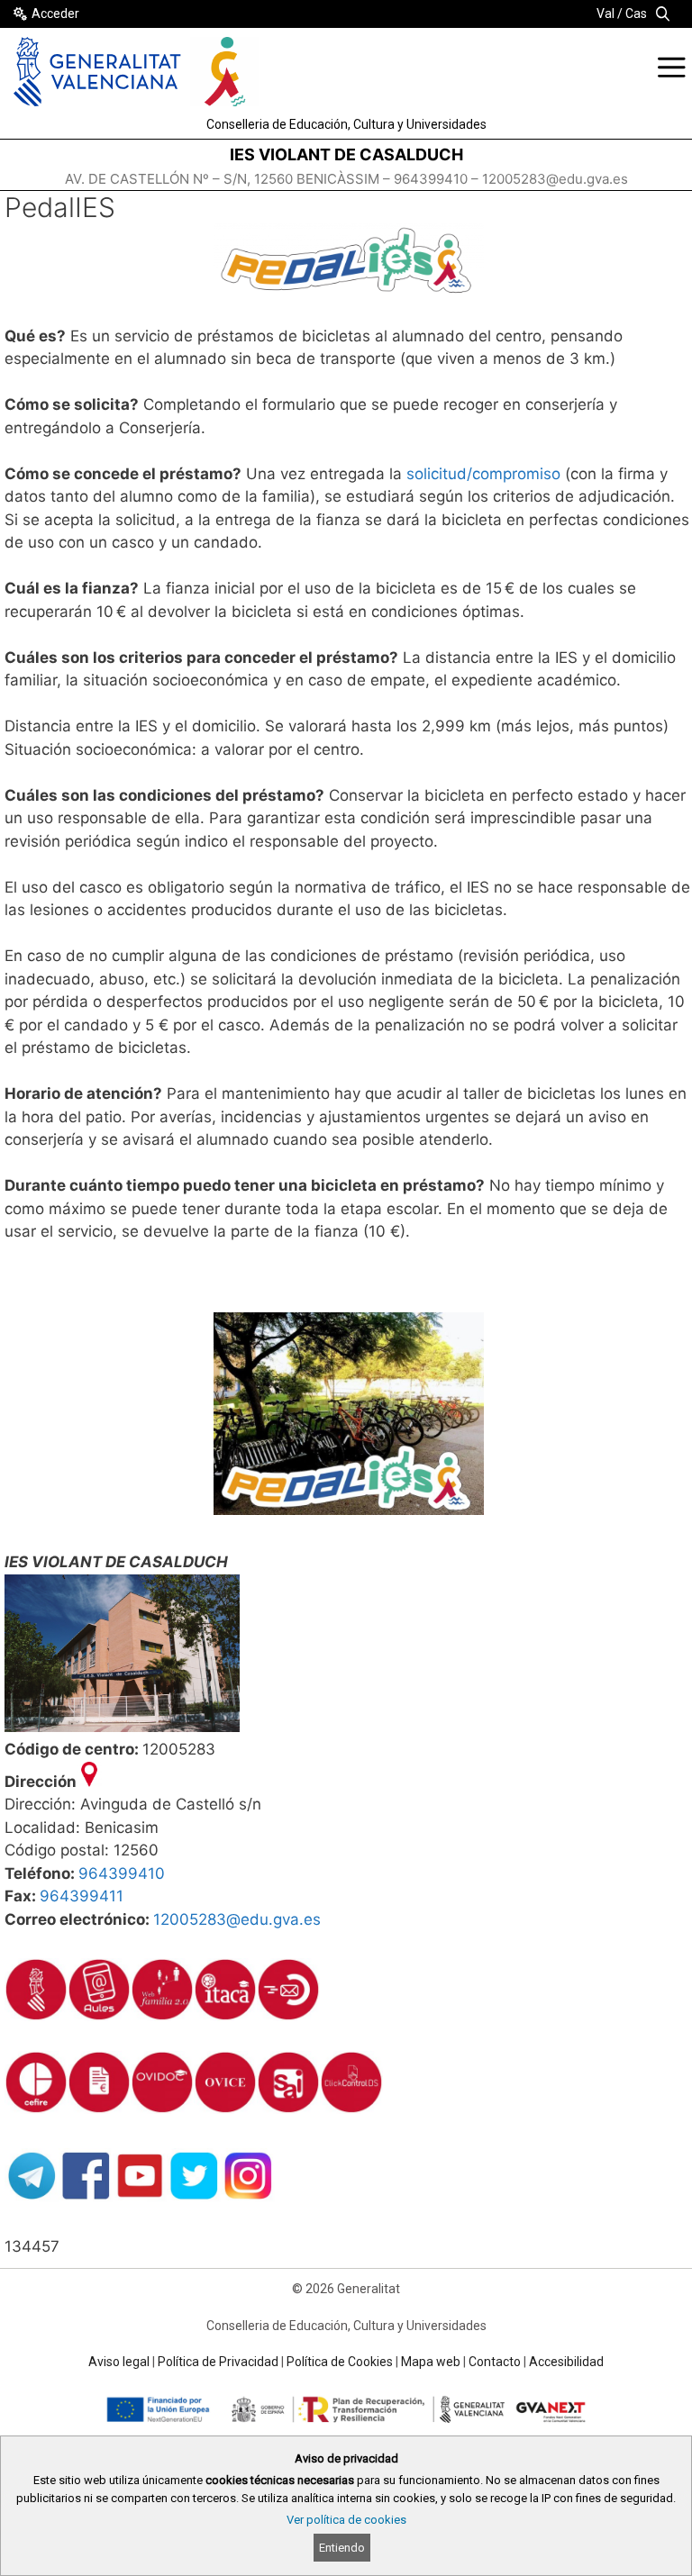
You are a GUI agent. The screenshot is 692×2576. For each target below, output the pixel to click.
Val (605, 14)
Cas (636, 14)
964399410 (122, 1873)
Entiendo (342, 2548)
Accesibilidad (566, 2362)
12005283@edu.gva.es (237, 1919)
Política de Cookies (340, 2362)
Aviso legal (119, 2362)
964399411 (82, 1896)
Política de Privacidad (218, 2362)
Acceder (55, 14)
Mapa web (431, 2362)
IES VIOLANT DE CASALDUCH (346, 154)
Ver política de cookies (346, 2520)
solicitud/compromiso (483, 474)
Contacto (495, 2362)
